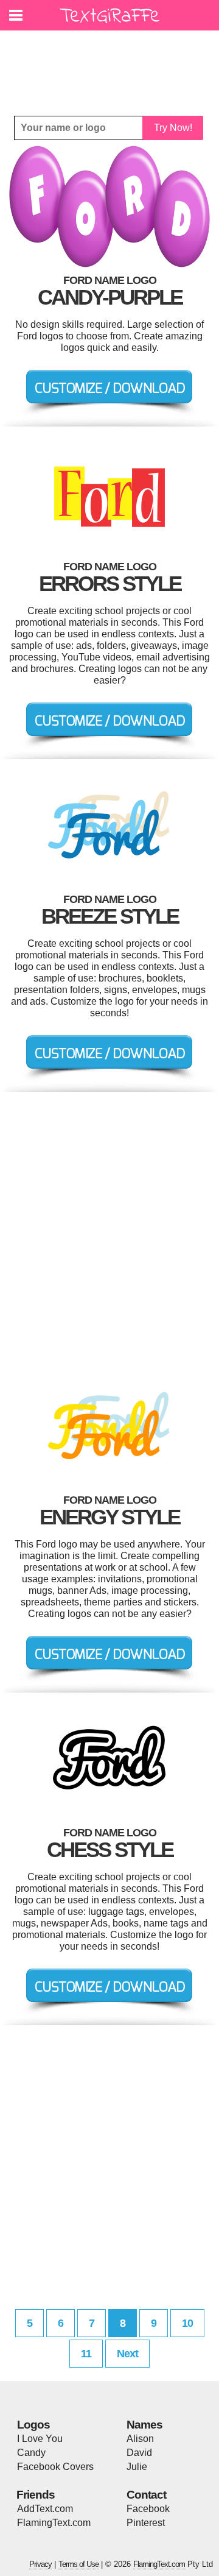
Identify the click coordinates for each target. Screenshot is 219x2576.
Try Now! (173, 128)
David (139, 2453)
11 (86, 2354)
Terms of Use (78, 2564)
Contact (146, 2495)
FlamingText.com (54, 2523)
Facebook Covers (55, 2467)
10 (187, 2323)
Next (127, 2354)
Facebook (148, 2509)
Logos (33, 2425)
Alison (140, 2439)
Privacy (40, 2564)
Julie (137, 2467)
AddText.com (45, 2509)
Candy (31, 2453)
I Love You (40, 2439)
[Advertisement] (113, 64)
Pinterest (146, 2523)
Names (144, 2425)
